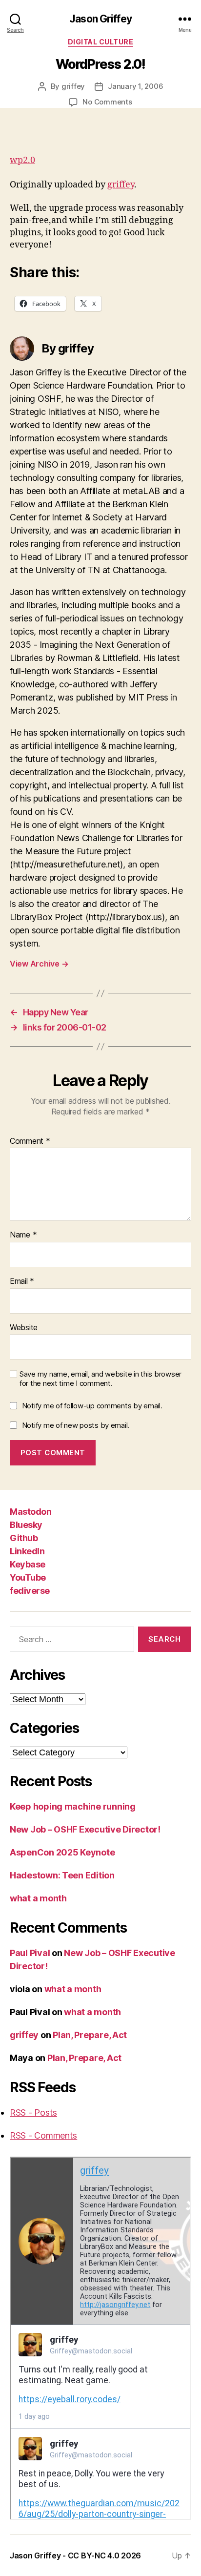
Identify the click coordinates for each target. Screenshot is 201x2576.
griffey (73, 86)
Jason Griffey (100, 19)
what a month (38, 1898)
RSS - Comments (43, 2135)
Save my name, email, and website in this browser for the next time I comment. (100, 1379)
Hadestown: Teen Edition (62, 1875)
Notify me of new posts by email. (76, 1425)
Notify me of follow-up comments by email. (92, 1406)
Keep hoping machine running (73, 1806)
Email (22, 1281)
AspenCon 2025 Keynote (62, 1852)
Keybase (28, 1564)
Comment (30, 1141)
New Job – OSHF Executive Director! (85, 1829)
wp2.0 (22, 160)
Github (24, 1538)
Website (24, 1328)
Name (23, 1235)
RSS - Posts (33, 2112)
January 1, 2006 (135, 86)
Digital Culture (101, 42)
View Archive (39, 964)
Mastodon (30, 1512)
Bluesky (26, 1525)
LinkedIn (27, 1551)
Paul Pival (30, 1953)
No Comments (107, 102)
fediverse (30, 1591)
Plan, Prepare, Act (90, 2035)
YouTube (28, 1577)
